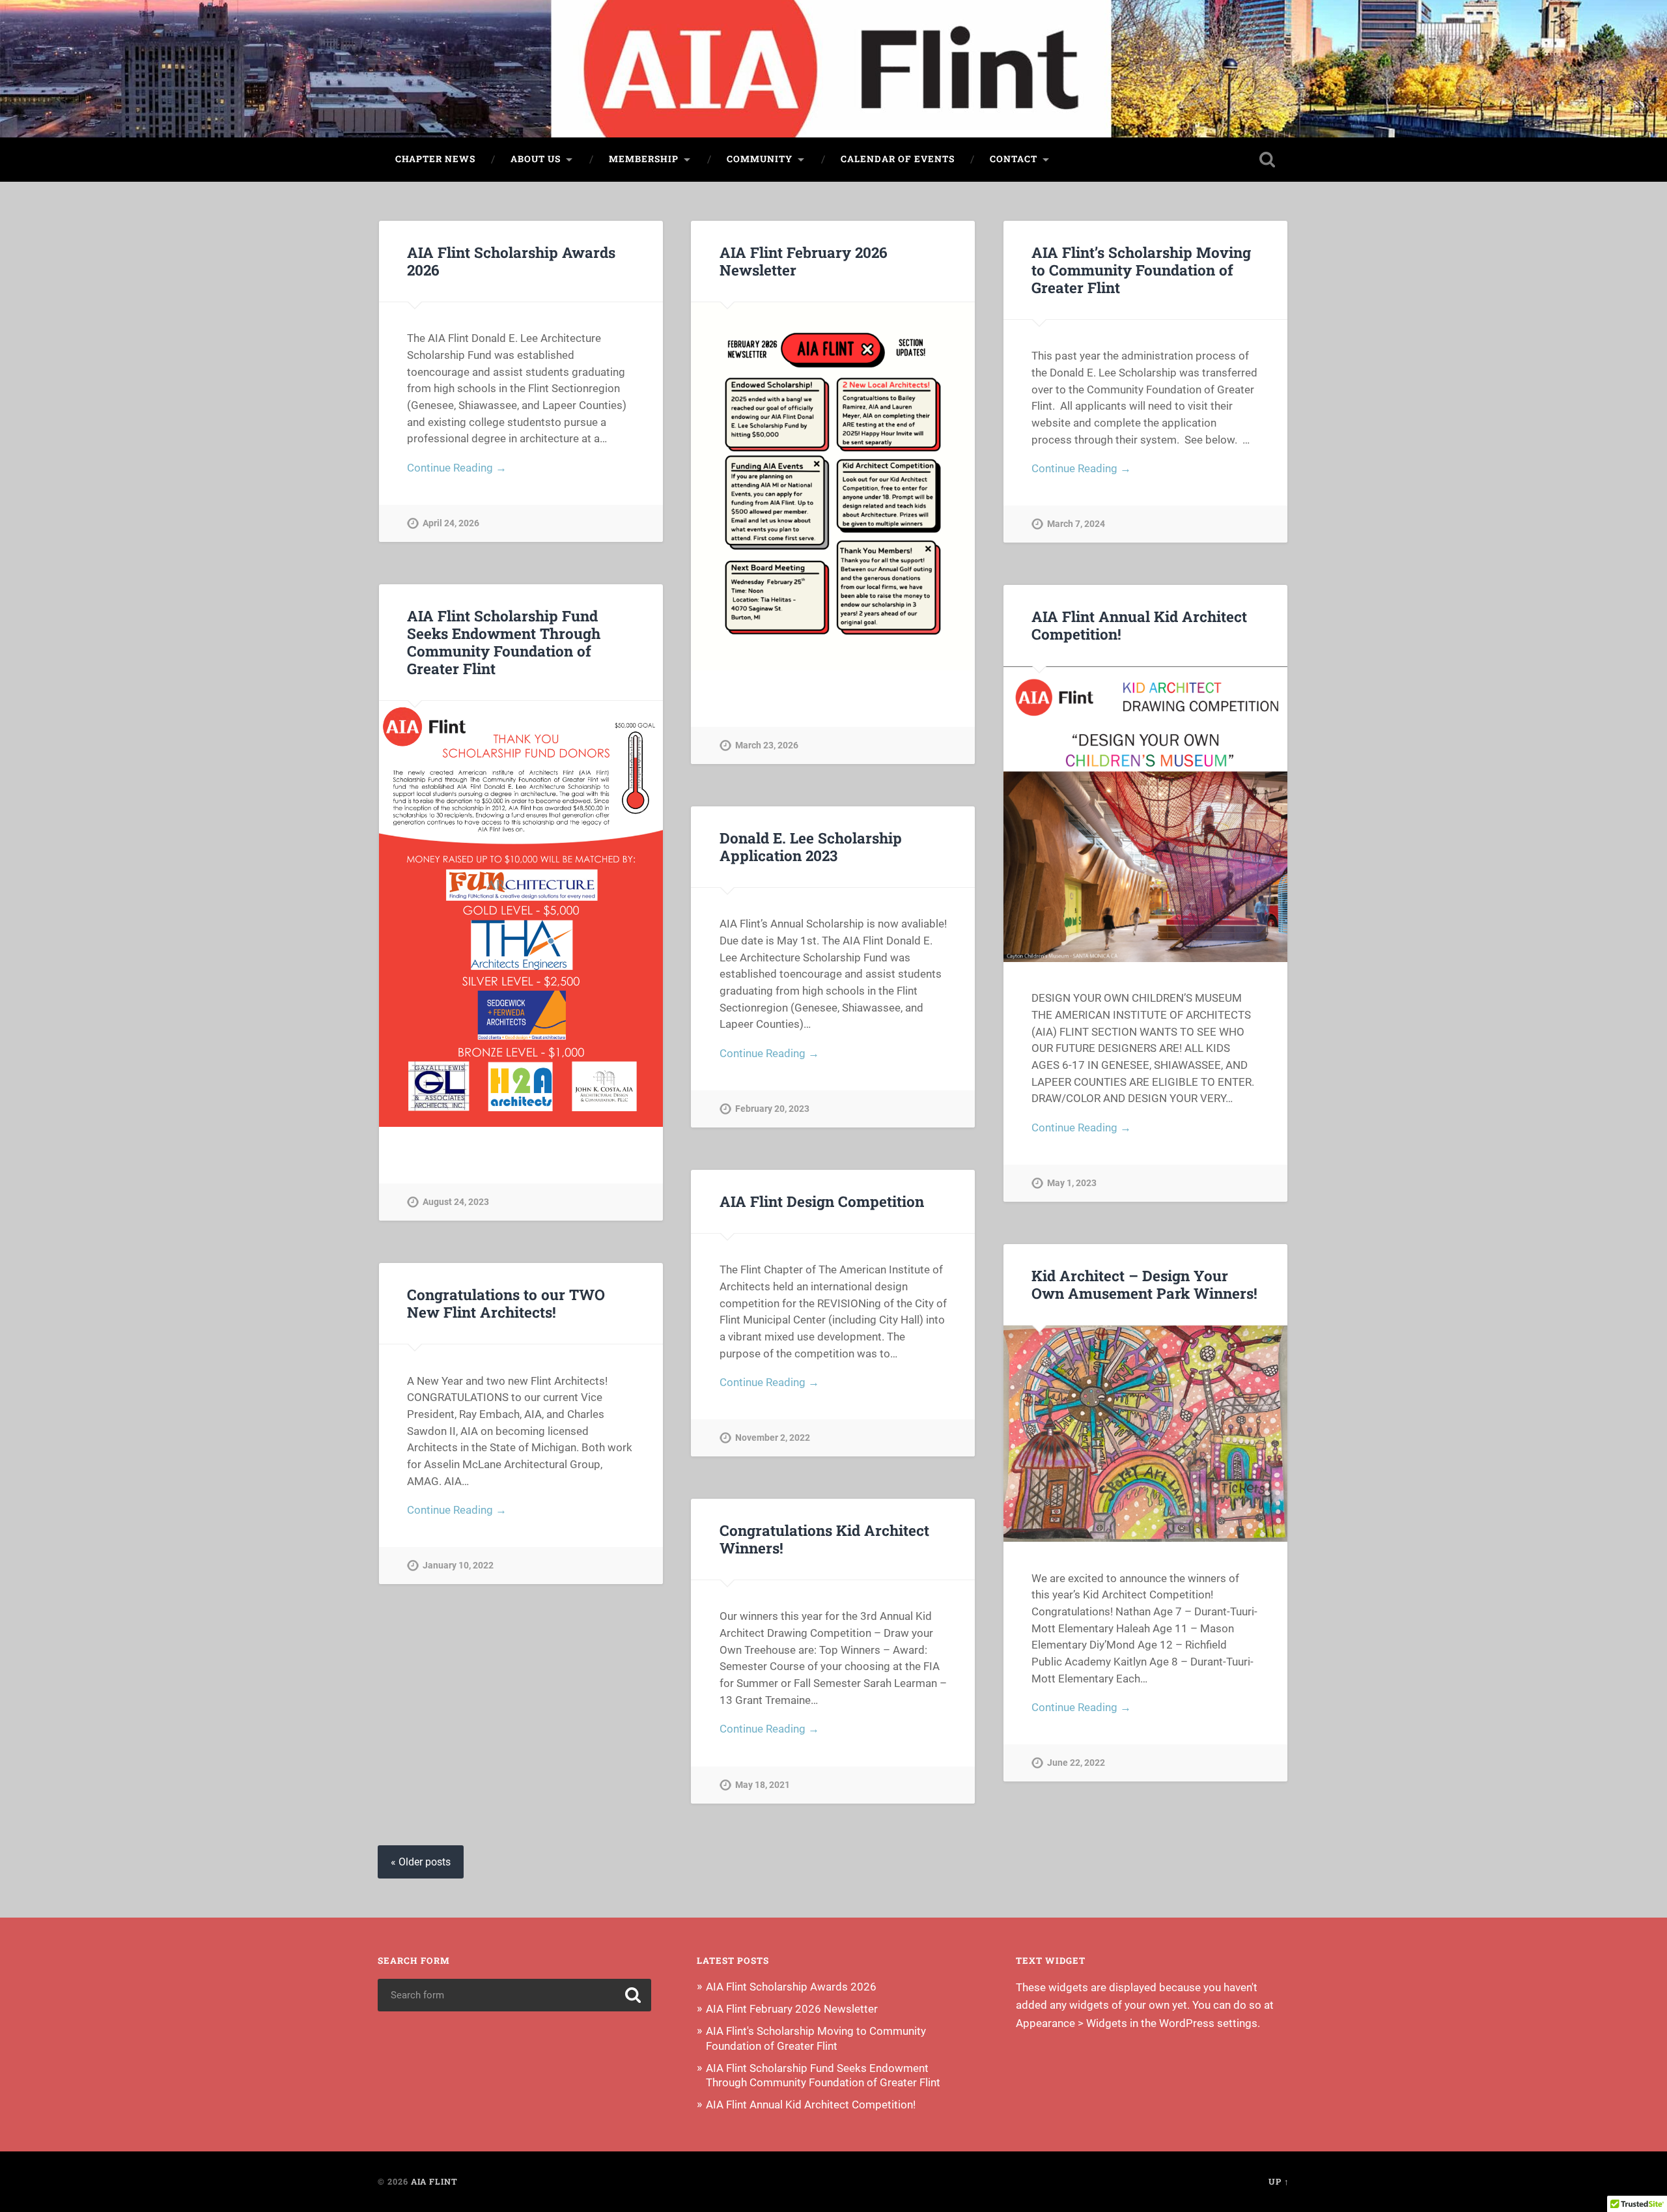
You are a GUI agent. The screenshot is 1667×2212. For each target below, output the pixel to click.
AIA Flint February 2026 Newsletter (804, 261)
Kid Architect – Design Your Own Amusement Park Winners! (1144, 1284)
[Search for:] (514, 1995)
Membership (644, 159)
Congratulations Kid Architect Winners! (824, 1539)
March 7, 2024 (1076, 524)
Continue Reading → (457, 468)
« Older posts (421, 1862)
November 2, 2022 (773, 1438)
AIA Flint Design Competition (822, 1201)
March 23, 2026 (767, 745)
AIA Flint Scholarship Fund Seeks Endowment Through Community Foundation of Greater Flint (504, 642)
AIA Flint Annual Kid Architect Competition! (1139, 625)
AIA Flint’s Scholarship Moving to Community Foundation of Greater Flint (1141, 270)
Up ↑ (1279, 2181)
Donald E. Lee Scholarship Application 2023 (811, 846)
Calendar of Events (898, 159)
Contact (1014, 159)
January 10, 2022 (458, 1566)
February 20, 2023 (772, 1109)
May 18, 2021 (763, 1785)
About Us (536, 159)
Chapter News (435, 159)
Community (760, 159)
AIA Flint (434, 2181)
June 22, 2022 (1076, 1763)
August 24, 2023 (456, 1202)
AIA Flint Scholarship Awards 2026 (511, 261)
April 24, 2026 (451, 523)
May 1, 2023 (1072, 1183)
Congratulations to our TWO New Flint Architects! (506, 1303)
